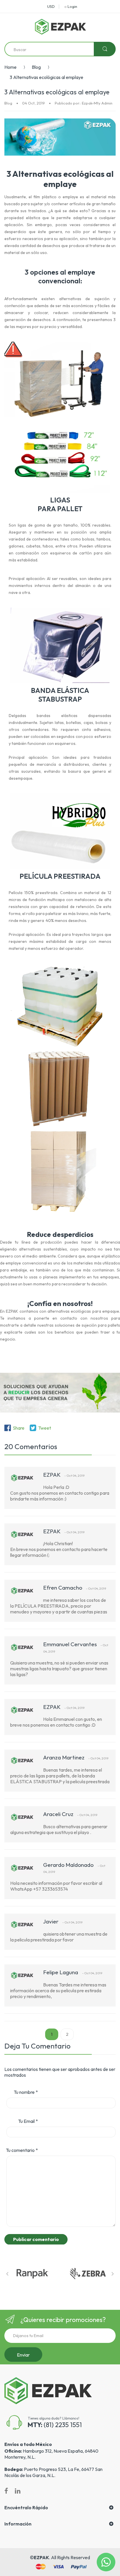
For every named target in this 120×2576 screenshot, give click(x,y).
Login (72, 6)
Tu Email (28, 2121)
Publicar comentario (36, 2239)
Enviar (23, 2355)
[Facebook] (6, 2491)
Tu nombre (26, 2092)
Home (10, 67)
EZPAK (41, 2557)
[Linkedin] (18, 2491)
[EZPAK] (60, 27)
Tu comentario (22, 2150)
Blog (36, 67)
